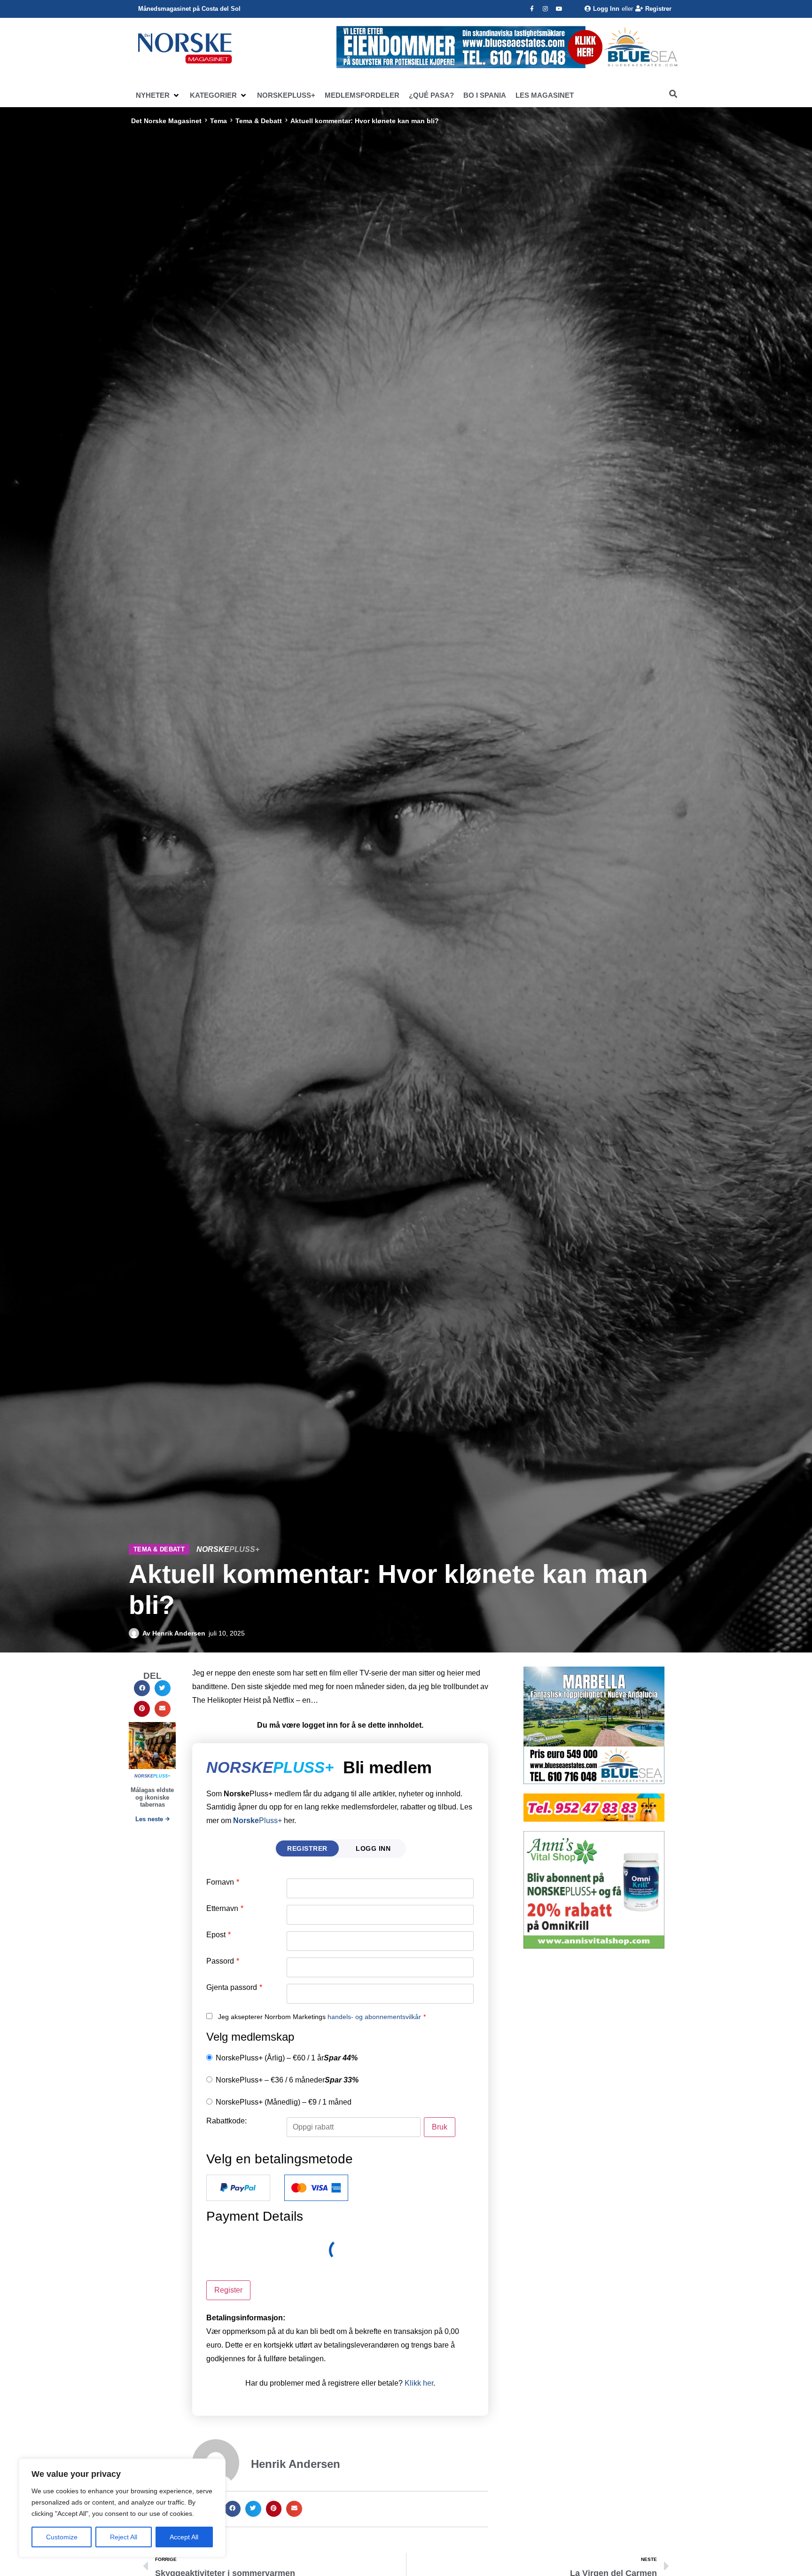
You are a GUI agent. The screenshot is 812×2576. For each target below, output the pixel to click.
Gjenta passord (234, 1988)
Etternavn (225, 1909)
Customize (62, 2537)
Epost (219, 1935)
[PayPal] (238, 2188)
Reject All (124, 2537)
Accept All (184, 2537)
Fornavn (223, 1882)
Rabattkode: (226, 2121)
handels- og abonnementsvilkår (374, 2017)
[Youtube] (559, 9)
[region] (122, 2508)
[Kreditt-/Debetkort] (316, 2188)
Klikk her (419, 2383)
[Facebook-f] (532, 9)
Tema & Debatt (259, 121)
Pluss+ (258, 1820)
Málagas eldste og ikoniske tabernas (152, 1797)
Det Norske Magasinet (166, 121)
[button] (158, 95)
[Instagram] (546, 9)
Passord (223, 1961)
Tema (219, 121)
